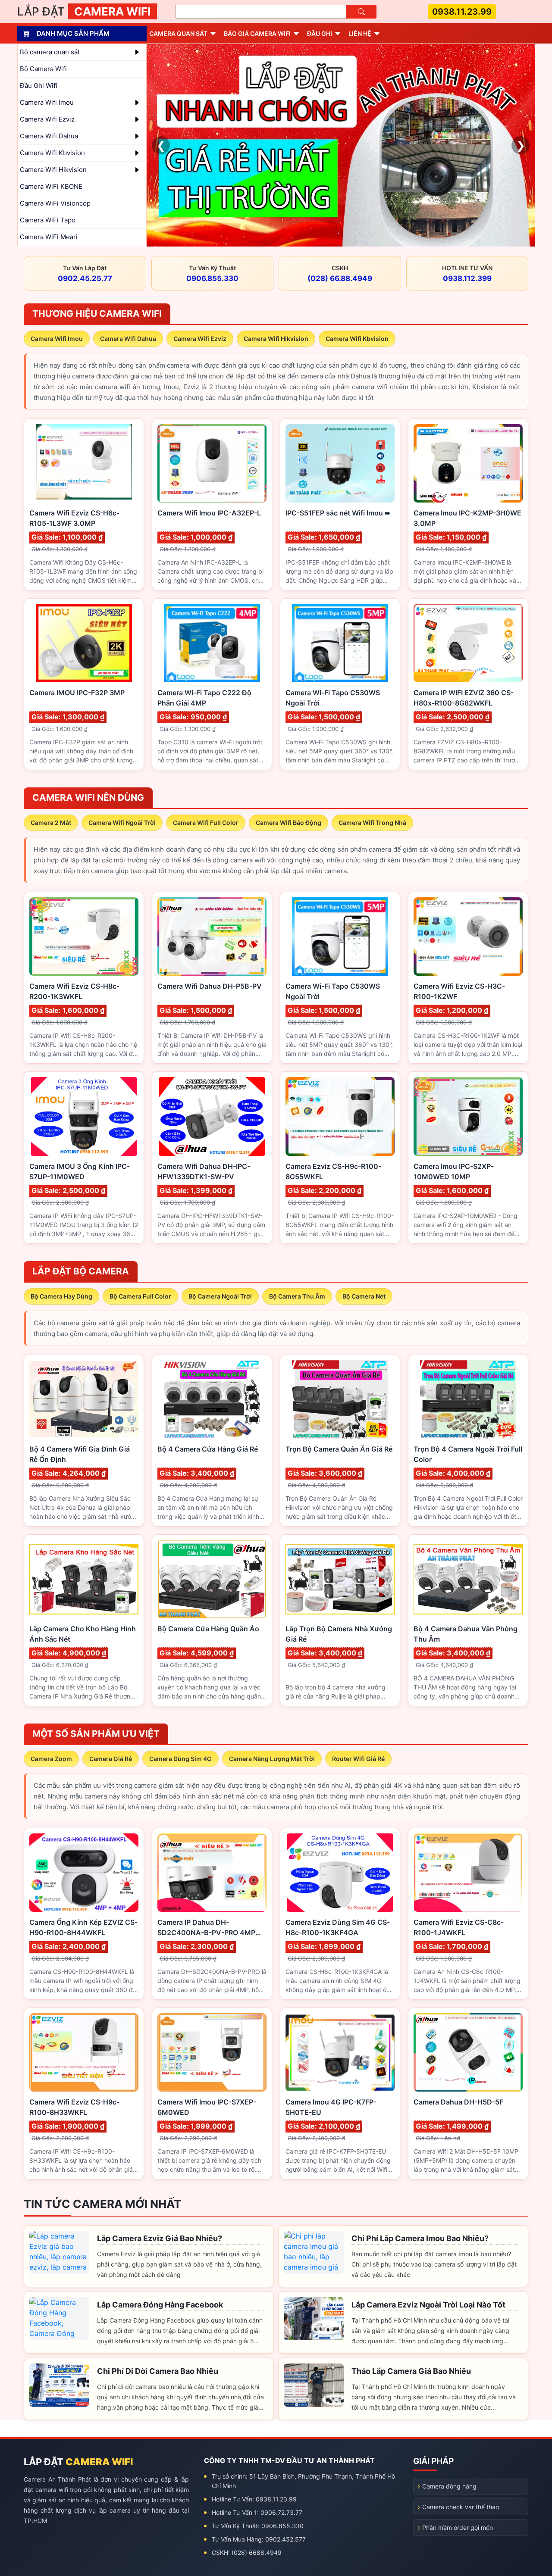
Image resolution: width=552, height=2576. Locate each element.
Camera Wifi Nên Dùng (88, 798)
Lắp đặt (84, 11)
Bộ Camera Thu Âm (297, 1296)
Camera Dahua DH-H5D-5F (458, 2102)
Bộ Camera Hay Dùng (61, 1296)
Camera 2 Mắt (51, 823)
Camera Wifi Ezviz (200, 339)
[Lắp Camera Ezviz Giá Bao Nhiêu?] (59, 2252)
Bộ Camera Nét (364, 1296)
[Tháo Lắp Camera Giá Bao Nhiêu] (314, 2385)
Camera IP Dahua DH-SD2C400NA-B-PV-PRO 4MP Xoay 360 (206, 1933)
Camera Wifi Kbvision (357, 339)
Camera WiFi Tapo (48, 220)
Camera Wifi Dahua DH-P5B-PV (210, 986)
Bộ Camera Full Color (140, 1296)
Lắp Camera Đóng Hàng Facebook (160, 2305)
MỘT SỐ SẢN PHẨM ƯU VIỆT (96, 1734)
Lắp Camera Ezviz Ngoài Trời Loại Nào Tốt (428, 2305)
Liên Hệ (360, 33)
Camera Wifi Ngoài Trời (122, 823)
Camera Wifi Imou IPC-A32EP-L (209, 513)
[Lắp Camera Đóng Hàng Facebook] (59, 2319)
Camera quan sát (178, 33)
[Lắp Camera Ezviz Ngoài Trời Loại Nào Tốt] (314, 2319)
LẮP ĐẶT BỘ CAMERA (81, 1271)
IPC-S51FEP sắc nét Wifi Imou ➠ (338, 513)
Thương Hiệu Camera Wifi (97, 314)
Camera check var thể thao (461, 2507)
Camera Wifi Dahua (128, 339)
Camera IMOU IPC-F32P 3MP (77, 693)
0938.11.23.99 (462, 12)
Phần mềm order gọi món (458, 2528)
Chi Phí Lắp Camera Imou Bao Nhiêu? (420, 2238)
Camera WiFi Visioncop (55, 203)
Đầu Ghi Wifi (39, 86)
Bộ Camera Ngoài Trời (220, 1296)
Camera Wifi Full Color (206, 823)
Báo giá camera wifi (257, 33)
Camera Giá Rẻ (111, 1759)
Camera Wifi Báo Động (289, 823)
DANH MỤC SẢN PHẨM (73, 33)
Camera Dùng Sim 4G (180, 1759)
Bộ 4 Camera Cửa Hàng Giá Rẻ (208, 1449)
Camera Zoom (51, 1759)
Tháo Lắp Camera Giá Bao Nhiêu (411, 2371)
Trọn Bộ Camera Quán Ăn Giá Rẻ (339, 1449)
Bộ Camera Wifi (43, 69)
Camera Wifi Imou (57, 339)
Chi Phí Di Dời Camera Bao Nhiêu (158, 2371)
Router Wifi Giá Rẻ (358, 1759)
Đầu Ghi (320, 33)
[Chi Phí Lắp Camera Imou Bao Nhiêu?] (314, 2252)
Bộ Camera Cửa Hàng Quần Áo (208, 1629)
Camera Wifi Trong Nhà (372, 823)
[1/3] (341, 145)
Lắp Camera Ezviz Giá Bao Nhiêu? (160, 2238)
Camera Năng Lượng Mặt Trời (272, 1759)
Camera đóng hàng (449, 2486)
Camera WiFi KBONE (51, 186)
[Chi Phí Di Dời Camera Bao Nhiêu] (59, 2385)
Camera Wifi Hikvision (276, 339)
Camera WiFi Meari (49, 237)
